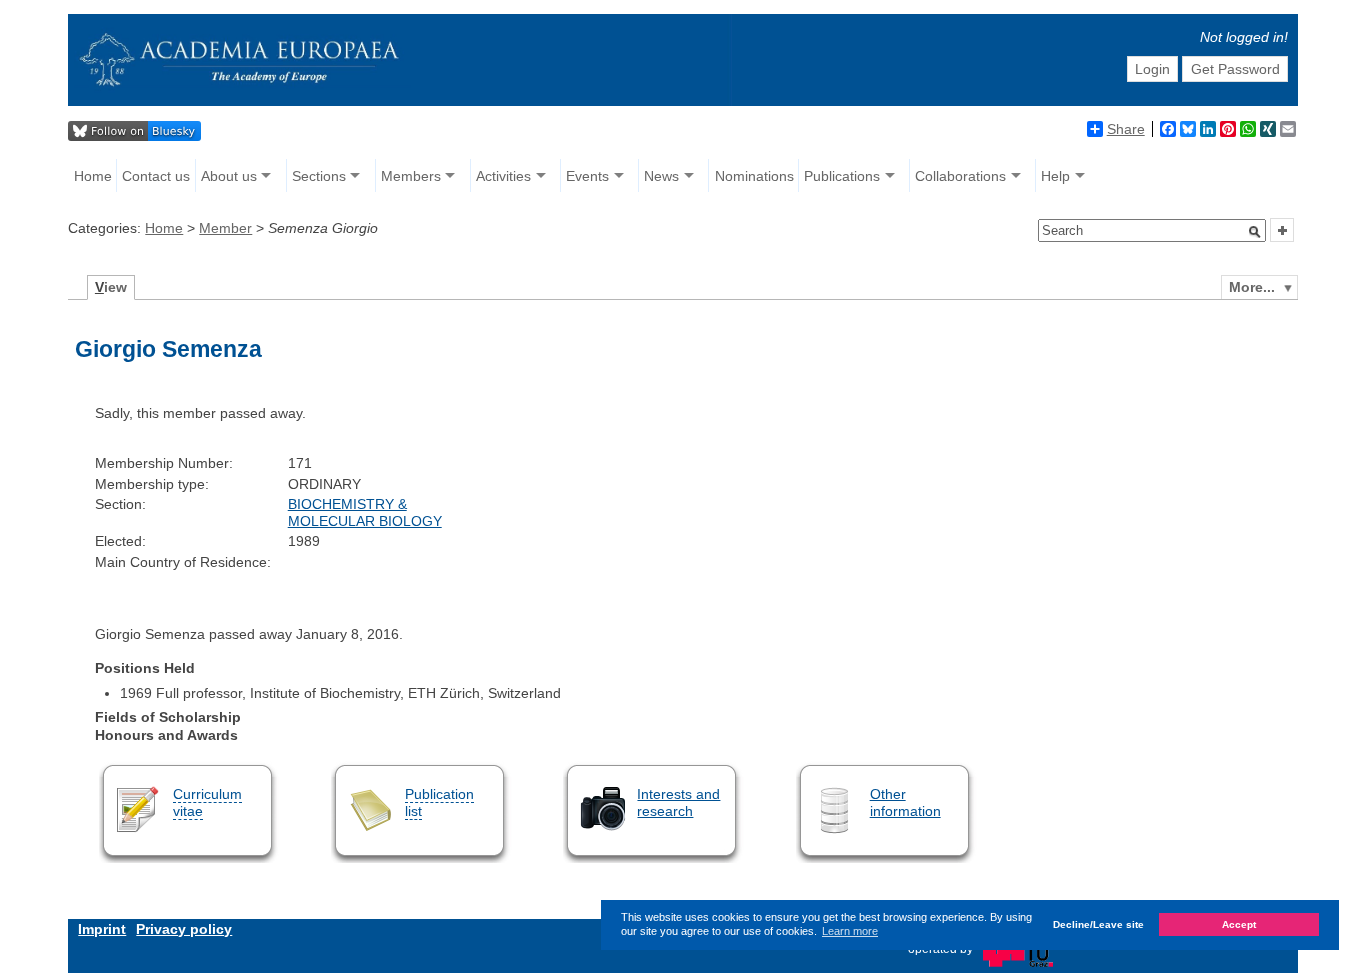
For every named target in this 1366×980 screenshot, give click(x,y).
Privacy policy (184, 929)
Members (411, 176)
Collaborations (960, 176)
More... (1252, 287)
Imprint (102, 929)
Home (93, 176)
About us (229, 176)
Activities (503, 176)
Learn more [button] (850, 931)
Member (225, 228)
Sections (319, 176)
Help (1055, 176)
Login (1152, 69)
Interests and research (678, 802)
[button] (1255, 232)
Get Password (1235, 69)
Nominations (754, 176)
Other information (905, 802)
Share (1126, 129)
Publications (842, 176)
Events (587, 176)
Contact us (156, 176)
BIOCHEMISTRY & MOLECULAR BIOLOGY (365, 512)
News (661, 176)
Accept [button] (1239, 925)
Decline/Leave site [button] (1098, 925)
